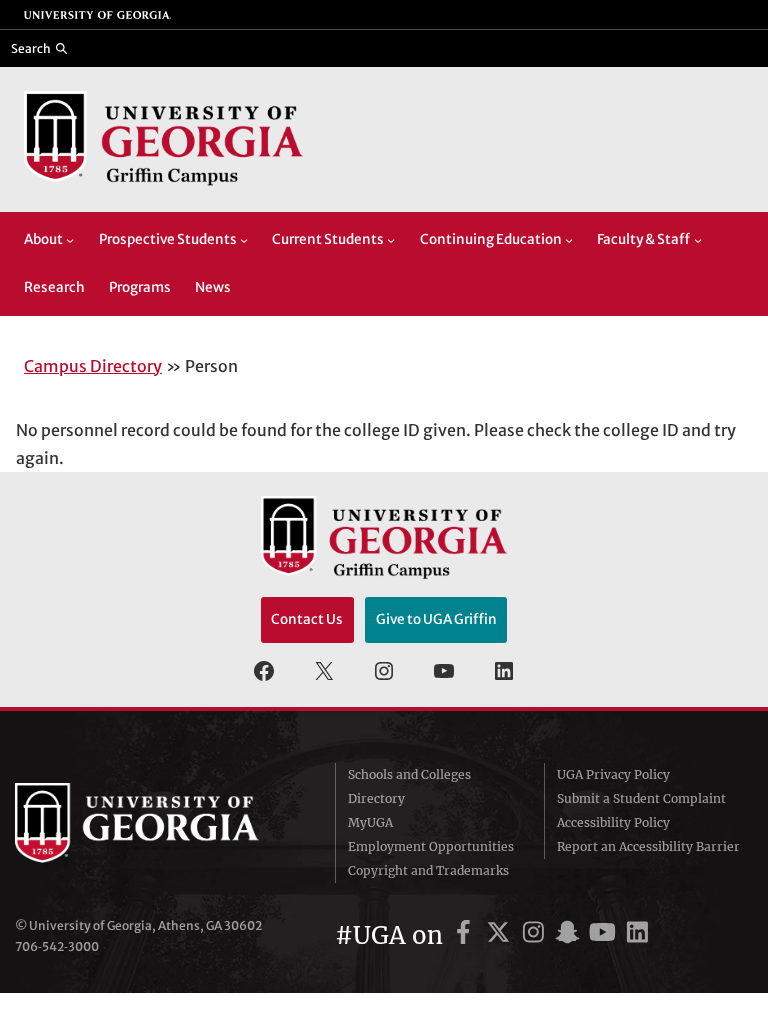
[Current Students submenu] (391, 240)
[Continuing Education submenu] (569, 240)
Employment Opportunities (431, 846)
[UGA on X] (501, 935)
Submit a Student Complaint (641, 798)
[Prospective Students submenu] (244, 240)
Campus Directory (93, 366)
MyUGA (370, 822)
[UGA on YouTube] (605, 935)
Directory (376, 798)
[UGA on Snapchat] (570, 935)
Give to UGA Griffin (436, 619)
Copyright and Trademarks (428, 870)
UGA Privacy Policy (613, 774)
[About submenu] (70, 240)
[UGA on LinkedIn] (637, 935)
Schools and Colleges (409, 774)
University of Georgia (160, 823)
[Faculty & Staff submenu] (698, 240)
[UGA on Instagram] (536, 935)
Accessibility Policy (613, 822)
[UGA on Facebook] (466, 935)
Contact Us (307, 619)
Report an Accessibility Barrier (648, 846)
